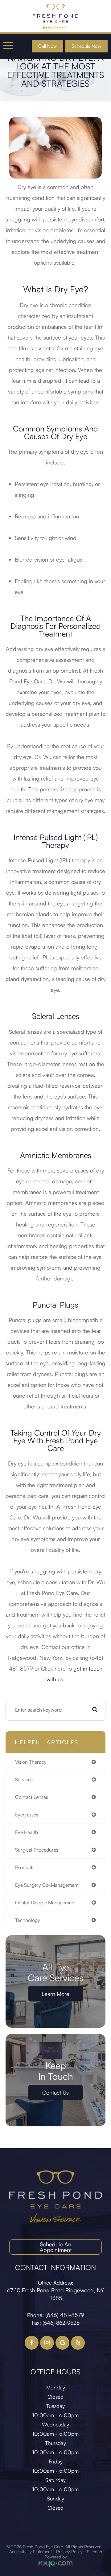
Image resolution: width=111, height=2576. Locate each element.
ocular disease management (45, 1902)
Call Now (47, 46)
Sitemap (95, 2551)
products (25, 1867)
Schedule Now (86, 46)
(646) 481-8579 (65, 2315)
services (24, 1779)
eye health (27, 1832)
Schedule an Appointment (56, 2247)
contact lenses (32, 1797)
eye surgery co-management (47, 1885)
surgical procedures (37, 1850)
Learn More (55, 1994)
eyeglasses (27, 1815)
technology (28, 1920)
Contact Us (55, 2092)
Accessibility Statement (31, 2551)
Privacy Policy (69, 2551)
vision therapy (31, 1762)
